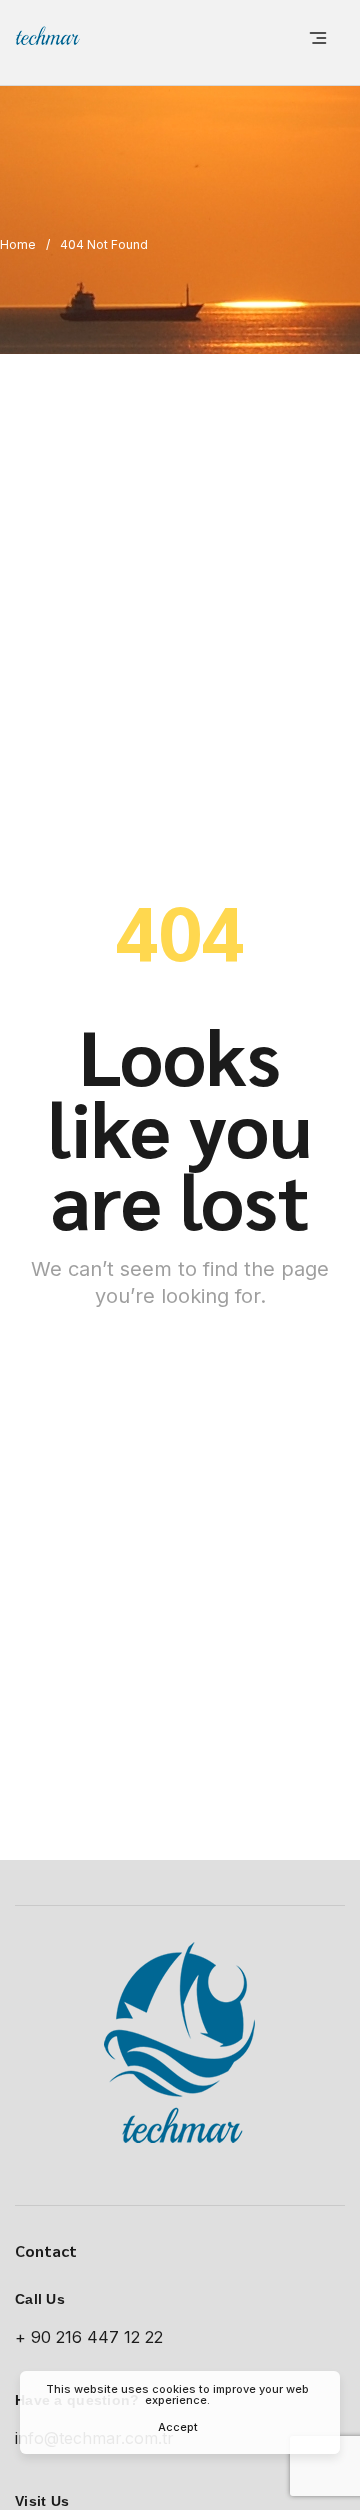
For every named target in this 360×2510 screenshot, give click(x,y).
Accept (178, 2427)
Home (18, 244)
